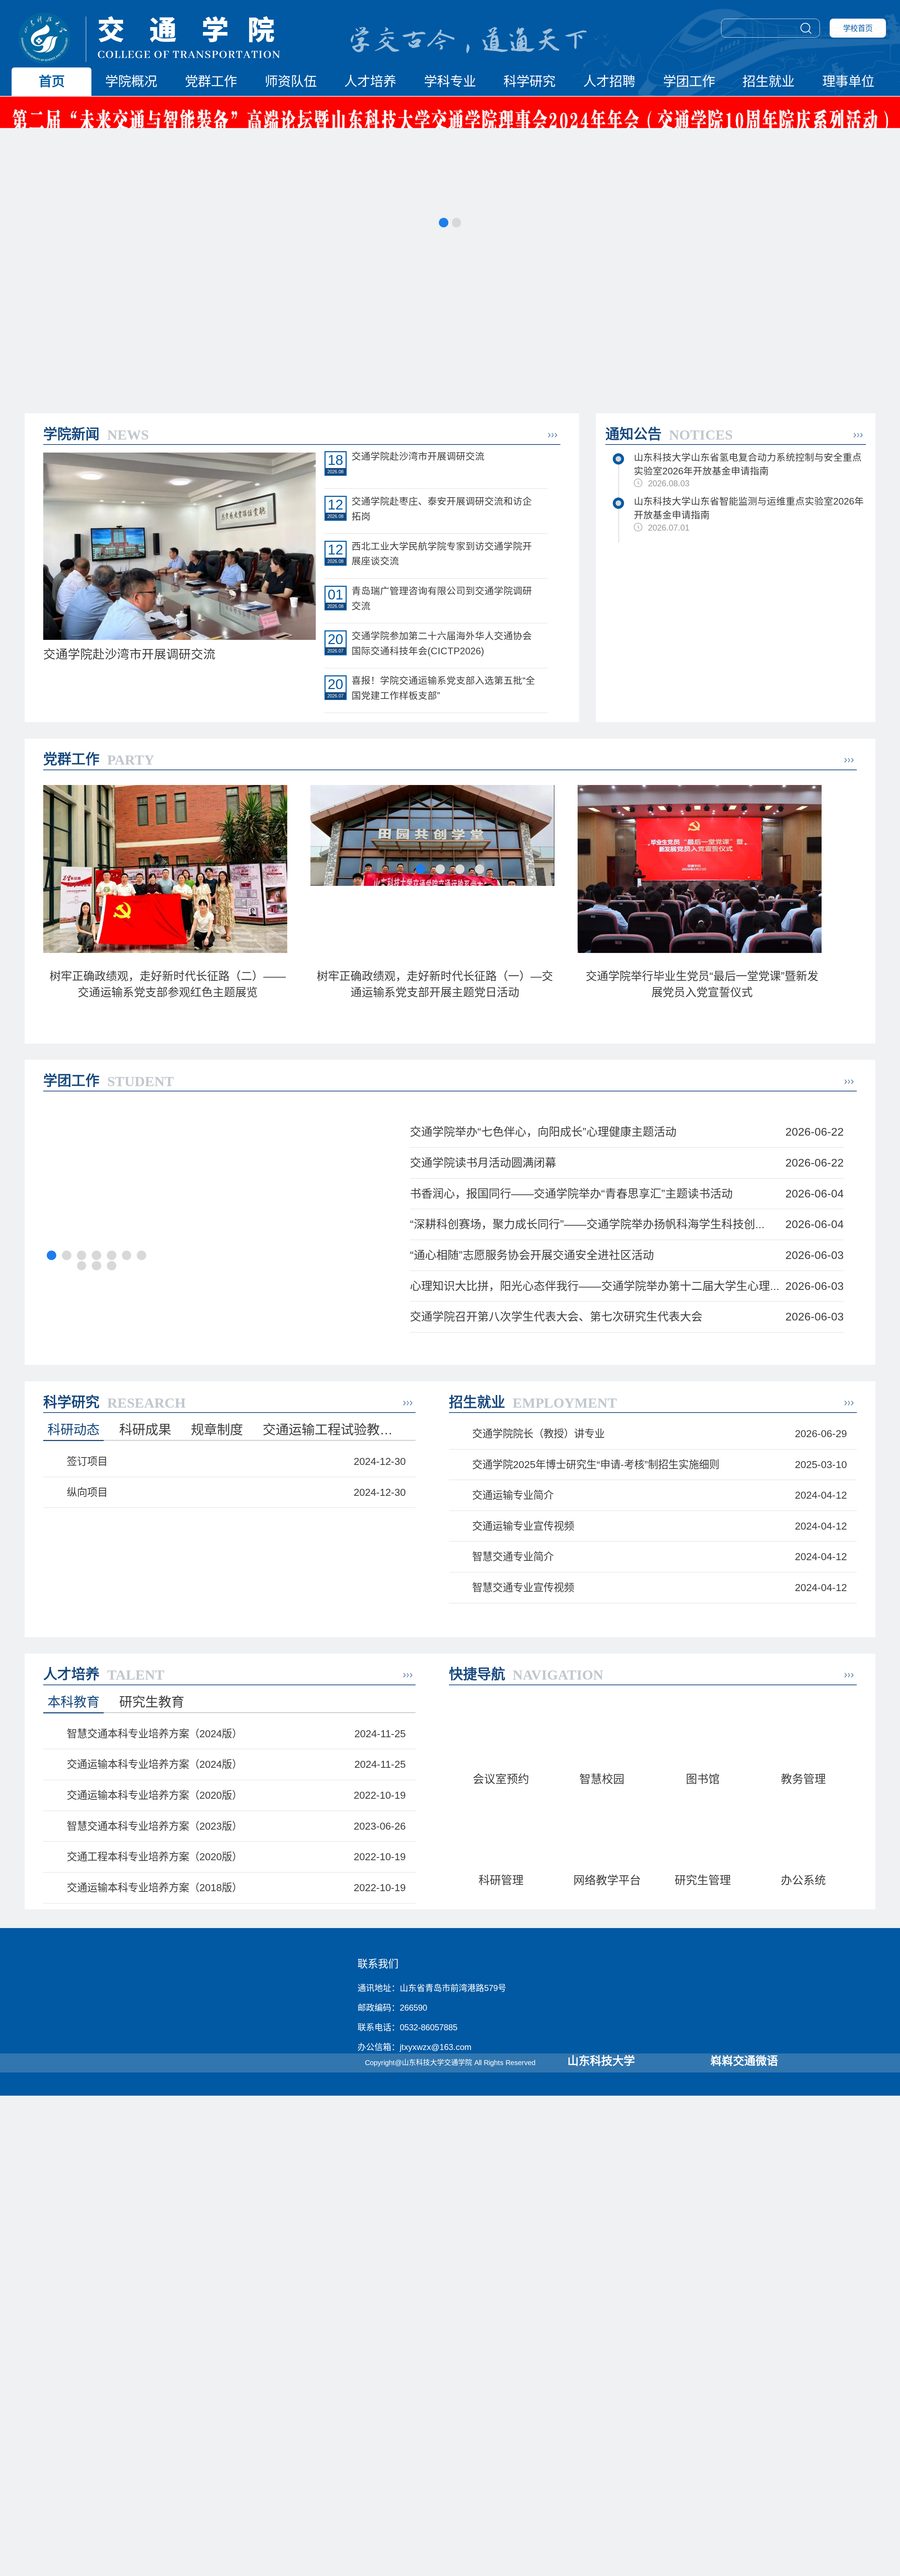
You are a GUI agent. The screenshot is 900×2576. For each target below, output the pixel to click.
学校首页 (858, 28)
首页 (52, 82)
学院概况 (131, 82)
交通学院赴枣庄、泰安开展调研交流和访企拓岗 (442, 509)
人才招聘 (609, 82)
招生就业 (769, 82)
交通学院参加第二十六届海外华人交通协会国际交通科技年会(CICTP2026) (442, 644)
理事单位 (848, 82)
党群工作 (211, 82)
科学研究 (529, 82)
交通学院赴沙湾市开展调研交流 (418, 456)
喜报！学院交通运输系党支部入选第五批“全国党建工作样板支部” (443, 688)
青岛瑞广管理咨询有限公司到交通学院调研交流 (442, 599)
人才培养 (370, 82)
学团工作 (689, 82)
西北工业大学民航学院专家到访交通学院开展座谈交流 (442, 554)
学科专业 (450, 82)
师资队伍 (291, 82)
